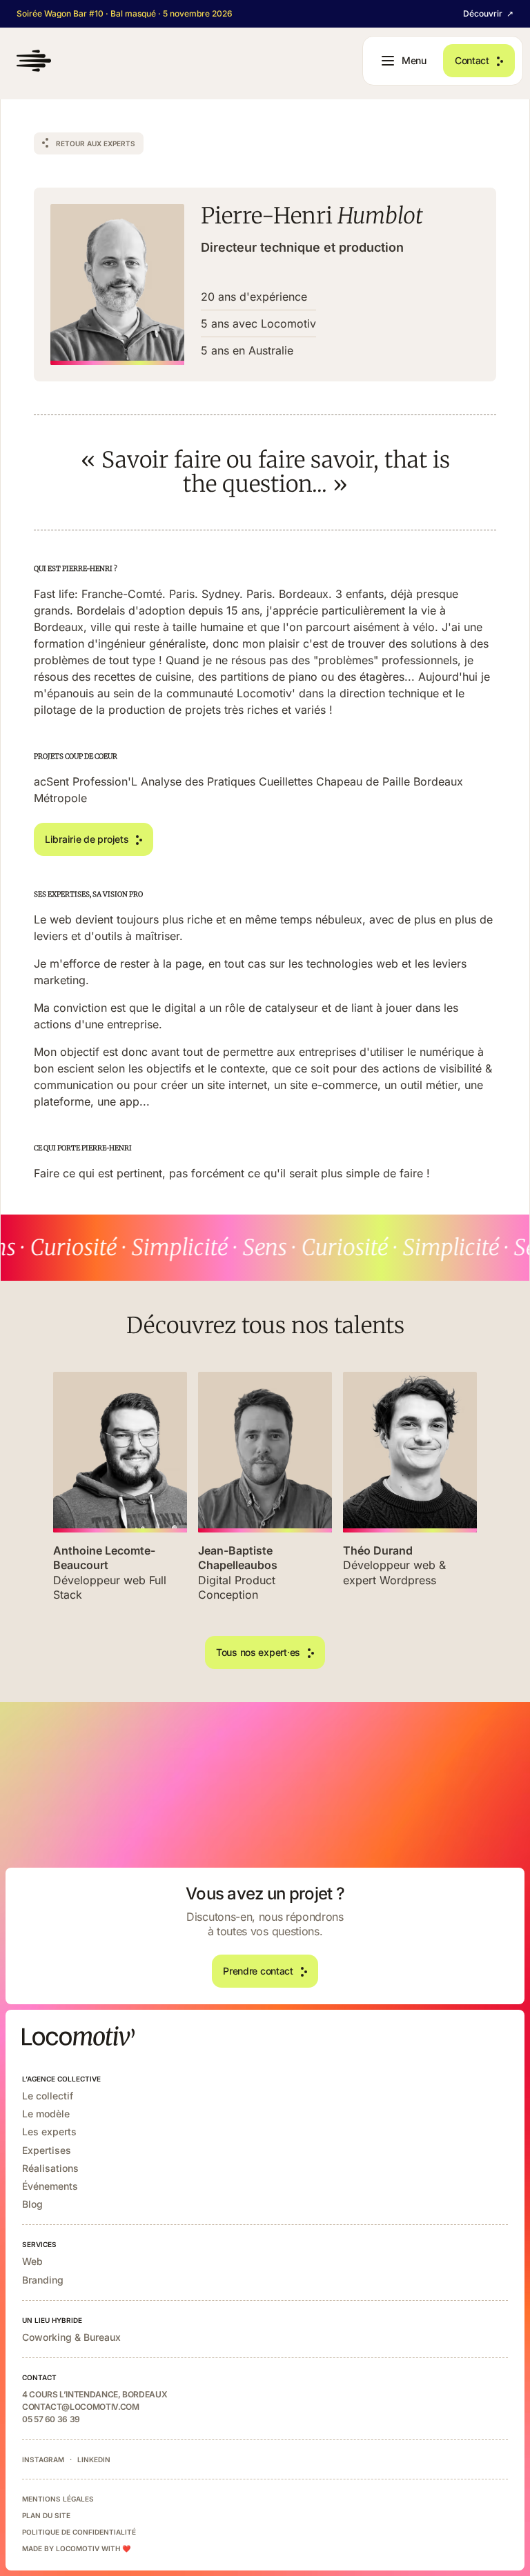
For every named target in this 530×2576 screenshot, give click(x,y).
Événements (50, 2186)
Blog (32, 2204)
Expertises (47, 2150)
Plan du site (46, 2515)
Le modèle (46, 2114)
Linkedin (94, 2459)
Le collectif (48, 2096)
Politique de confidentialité (79, 2532)
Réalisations (50, 2168)
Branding (43, 2280)
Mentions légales (58, 2499)
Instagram (43, 2459)
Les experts (49, 2131)
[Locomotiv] (34, 61)
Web (32, 2261)
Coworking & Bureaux (71, 2337)
